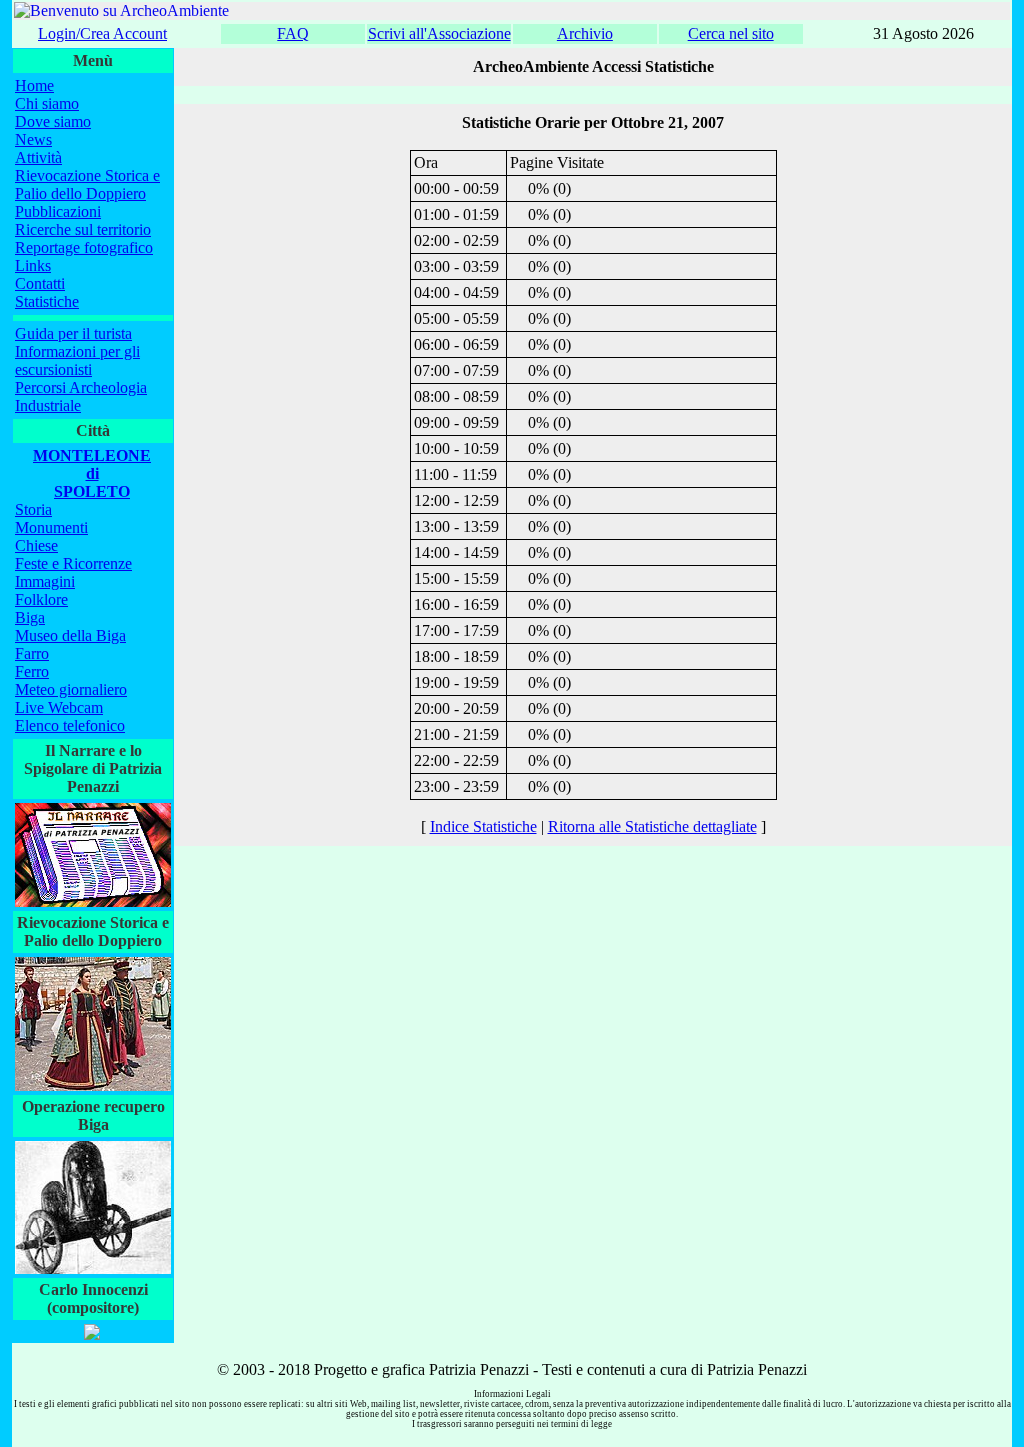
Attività (38, 157)
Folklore (41, 599)
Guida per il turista (73, 333)
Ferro (32, 671)
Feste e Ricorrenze (73, 563)
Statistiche (47, 301)
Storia (33, 509)
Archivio (585, 33)
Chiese (36, 545)
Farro (32, 653)
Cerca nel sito (731, 33)
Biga (30, 617)
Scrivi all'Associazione (439, 33)
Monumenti (51, 527)
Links (33, 265)
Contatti (40, 283)
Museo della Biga (70, 635)
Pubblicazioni (58, 211)
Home (34, 85)
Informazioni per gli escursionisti (77, 360)
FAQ (293, 33)
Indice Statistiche (483, 826)
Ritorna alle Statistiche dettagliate (652, 826)
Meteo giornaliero (71, 689)
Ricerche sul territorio (83, 229)
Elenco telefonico (70, 725)
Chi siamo (47, 103)
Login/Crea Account (102, 33)
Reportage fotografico (84, 247)
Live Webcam (59, 707)
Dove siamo (53, 121)
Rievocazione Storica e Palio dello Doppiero (87, 184)
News (33, 139)
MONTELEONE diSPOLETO (92, 473)
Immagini (45, 581)
